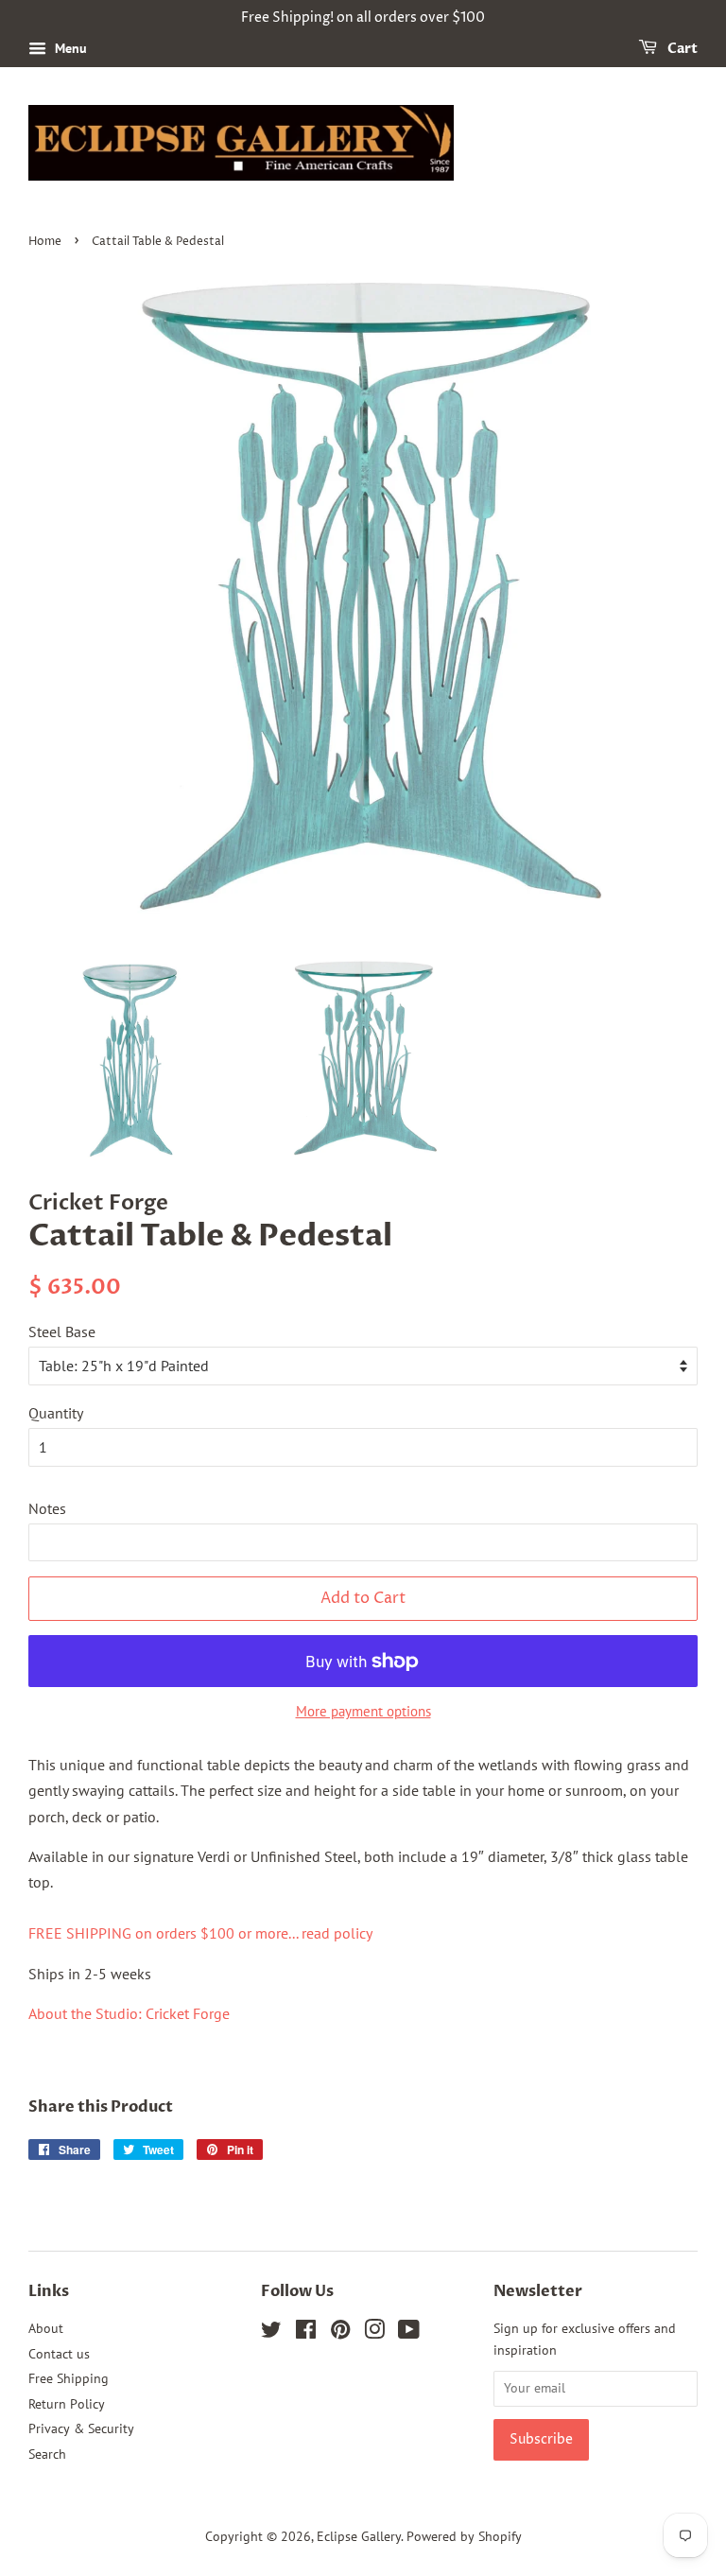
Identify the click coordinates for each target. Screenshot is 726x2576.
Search (47, 2454)
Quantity (56, 1413)
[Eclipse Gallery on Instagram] (374, 2333)
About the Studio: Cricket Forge (129, 2013)
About (46, 2328)
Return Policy (67, 2404)
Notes (47, 1508)
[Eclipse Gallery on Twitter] (271, 2333)
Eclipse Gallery (359, 2536)
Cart (681, 49)
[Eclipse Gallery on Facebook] (306, 2333)
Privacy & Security (81, 2428)
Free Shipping (69, 2378)
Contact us (59, 2354)
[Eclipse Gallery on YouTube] (409, 2333)
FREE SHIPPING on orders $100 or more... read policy (200, 1933)
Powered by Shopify (464, 2536)
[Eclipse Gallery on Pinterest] (340, 2333)
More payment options (363, 1711)
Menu (69, 48)
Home (45, 242)
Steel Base (62, 1332)
